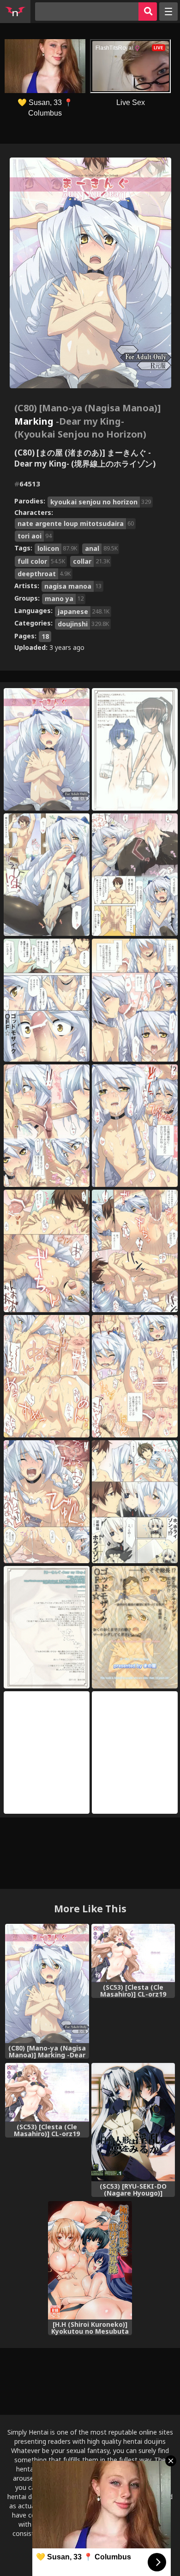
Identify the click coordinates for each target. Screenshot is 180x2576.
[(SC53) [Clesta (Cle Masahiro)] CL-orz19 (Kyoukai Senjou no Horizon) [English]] (133, 1953)
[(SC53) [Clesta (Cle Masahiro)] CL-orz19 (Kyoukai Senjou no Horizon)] (47, 2092)
